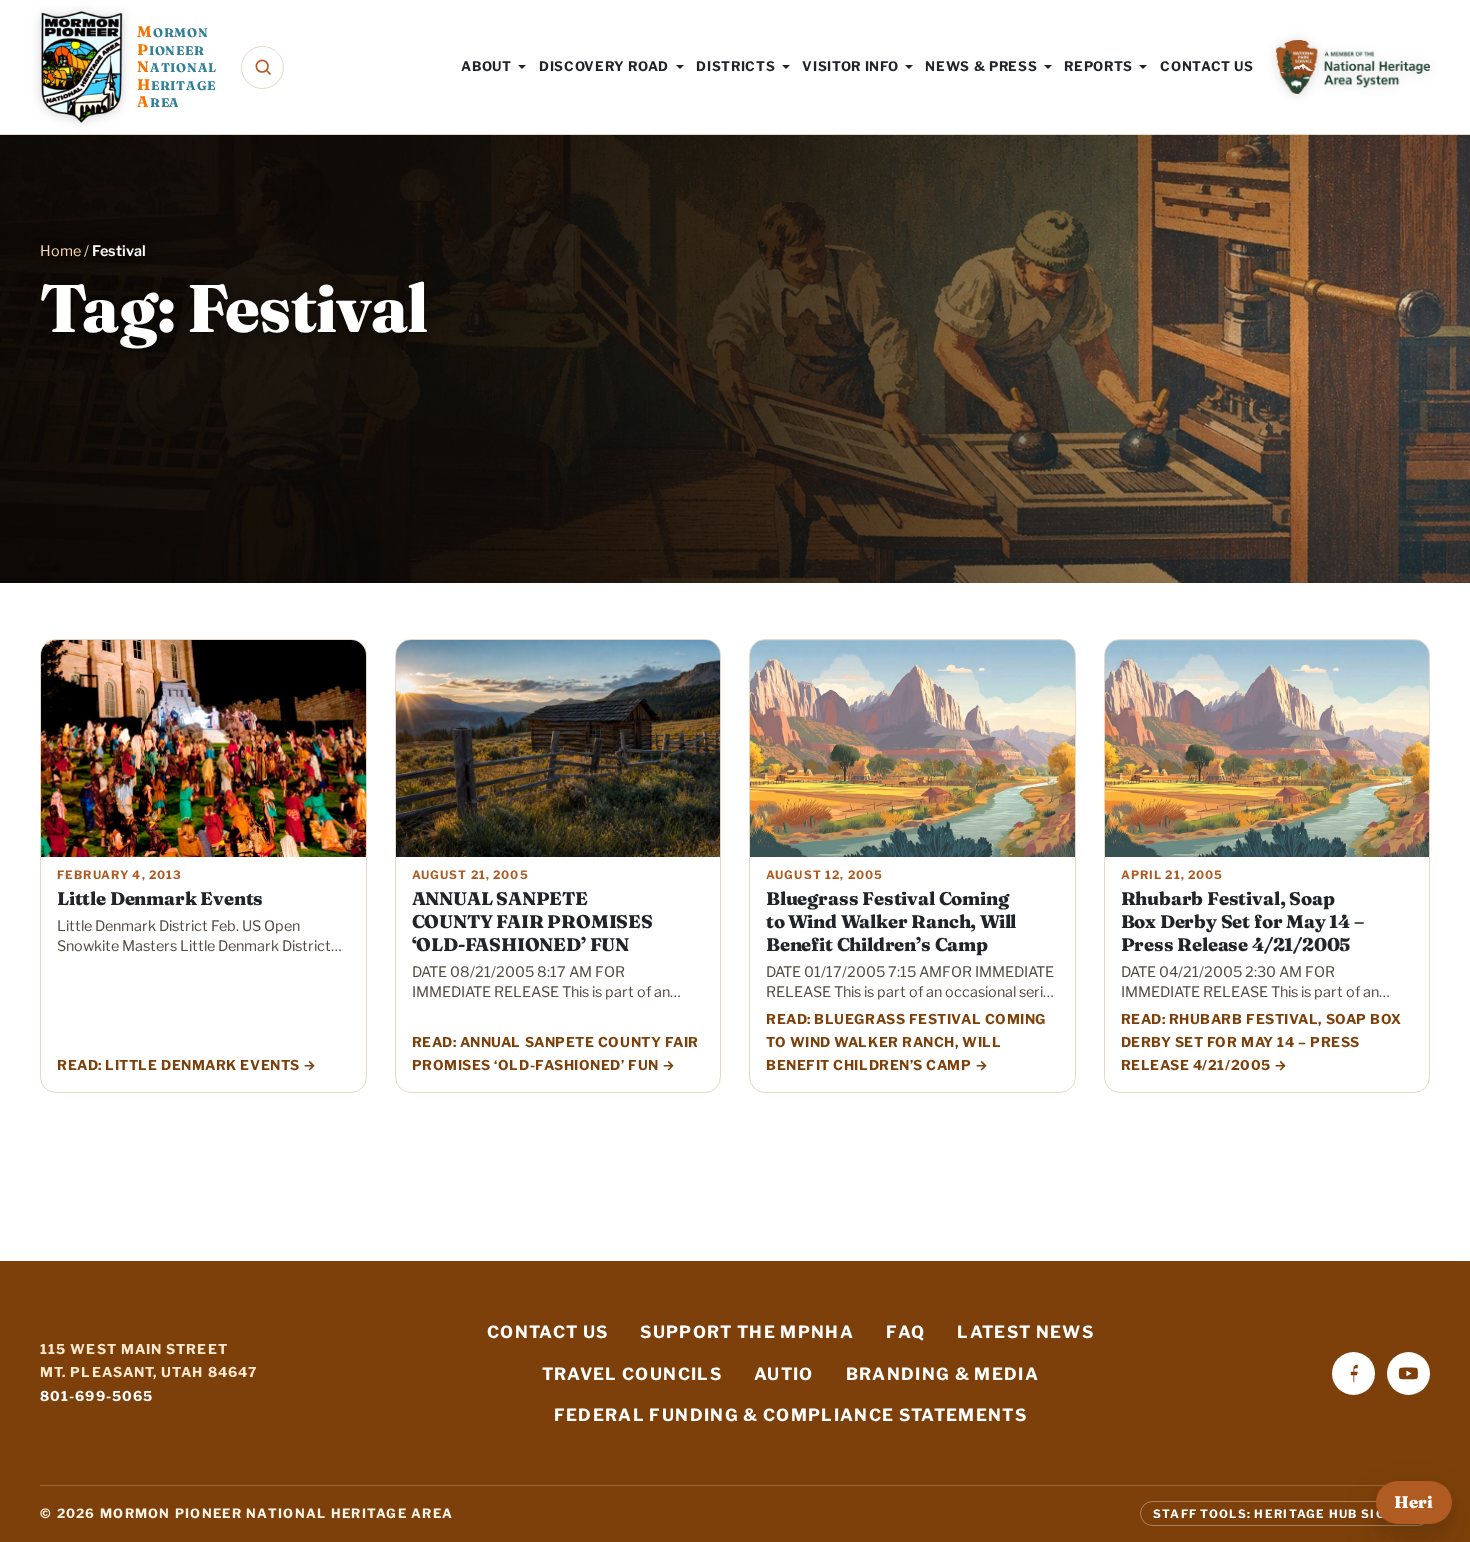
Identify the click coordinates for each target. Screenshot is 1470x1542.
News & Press (981, 66)
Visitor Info (850, 66)
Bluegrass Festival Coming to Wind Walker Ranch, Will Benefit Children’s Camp (891, 921)
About (486, 66)
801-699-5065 (96, 1396)
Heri (1413, 1502)
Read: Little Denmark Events (178, 1065)
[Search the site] (262, 67)
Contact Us (1207, 66)
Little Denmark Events (160, 898)
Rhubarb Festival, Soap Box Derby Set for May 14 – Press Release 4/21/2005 (1242, 921)
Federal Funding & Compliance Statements (790, 1415)
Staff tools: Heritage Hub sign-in (1285, 1513)
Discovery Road (604, 66)
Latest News (1025, 1332)
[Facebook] (1353, 1373)
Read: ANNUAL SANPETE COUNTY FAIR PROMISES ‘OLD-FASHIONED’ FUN (555, 1053)
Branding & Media (943, 1374)
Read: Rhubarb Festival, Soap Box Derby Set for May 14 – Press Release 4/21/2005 (1261, 1042)
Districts (735, 66)
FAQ (905, 1332)
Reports (1098, 66)
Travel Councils (632, 1374)
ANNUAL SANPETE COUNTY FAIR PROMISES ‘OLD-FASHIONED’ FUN (532, 921)
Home (60, 251)
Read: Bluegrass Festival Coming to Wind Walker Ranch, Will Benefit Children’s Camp (906, 1042)
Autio (784, 1374)
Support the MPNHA (747, 1332)
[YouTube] (1408, 1373)
